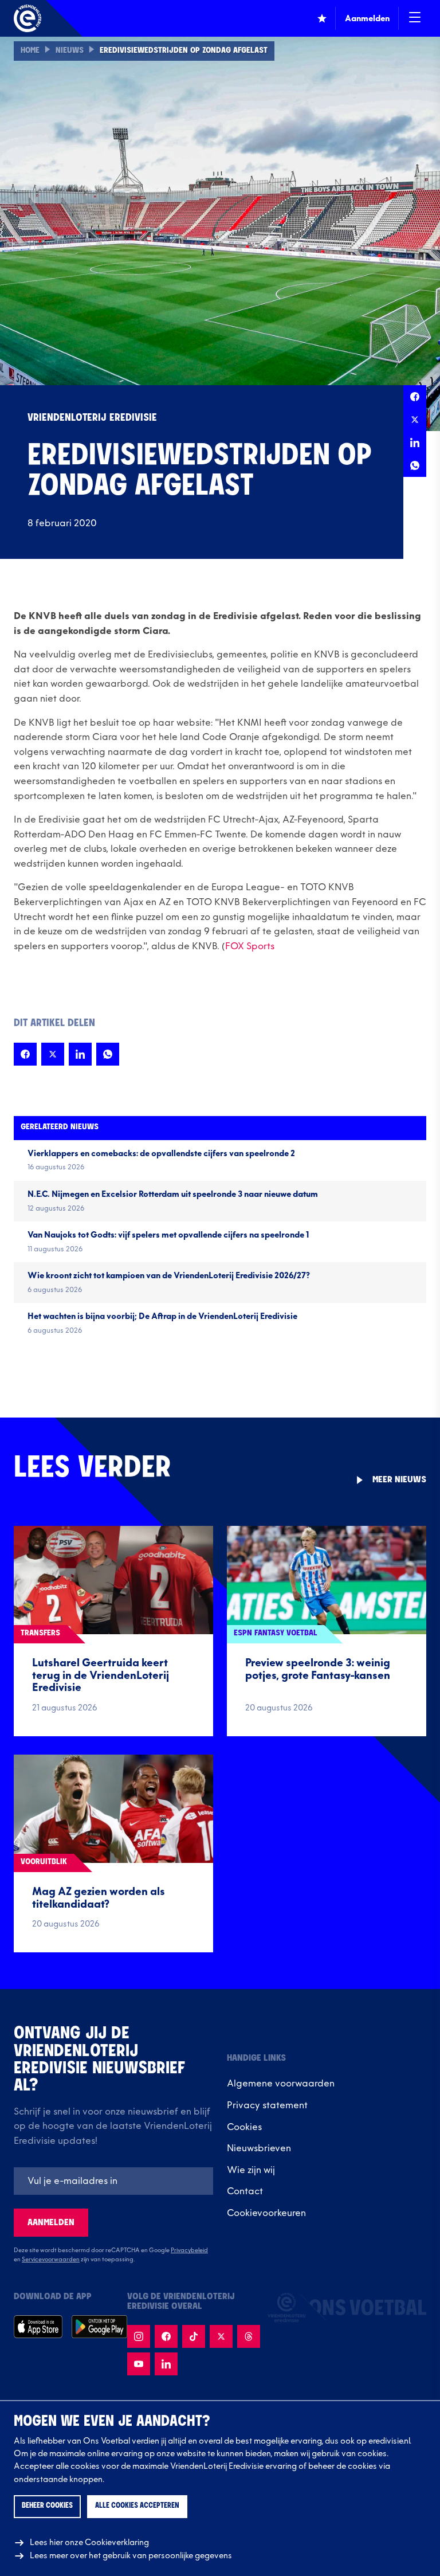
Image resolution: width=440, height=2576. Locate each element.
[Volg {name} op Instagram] (139, 2336)
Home (30, 51)
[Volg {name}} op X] (221, 2336)
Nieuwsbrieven (259, 2148)
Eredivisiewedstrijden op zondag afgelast (184, 51)
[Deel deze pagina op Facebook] (415, 397)
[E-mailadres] (113, 2181)
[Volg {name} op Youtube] (139, 2364)
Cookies (244, 2127)
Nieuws (70, 51)
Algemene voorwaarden (281, 2084)
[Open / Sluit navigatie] (415, 18)
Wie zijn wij (251, 2170)
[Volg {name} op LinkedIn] (166, 2364)
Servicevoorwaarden (51, 2260)
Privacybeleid (189, 2250)
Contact (245, 2191)
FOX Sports (250, 946)
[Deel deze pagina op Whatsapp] (415, 465)
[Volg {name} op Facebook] (166, 2336)
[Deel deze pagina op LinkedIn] (415, 443)
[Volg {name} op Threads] (249, 2336)
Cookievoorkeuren (266, 2213)
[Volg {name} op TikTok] (194, 2336)
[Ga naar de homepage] (27, 18)
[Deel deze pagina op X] (415, 420)
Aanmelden (51, 2223)
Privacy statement (267, 2105)
